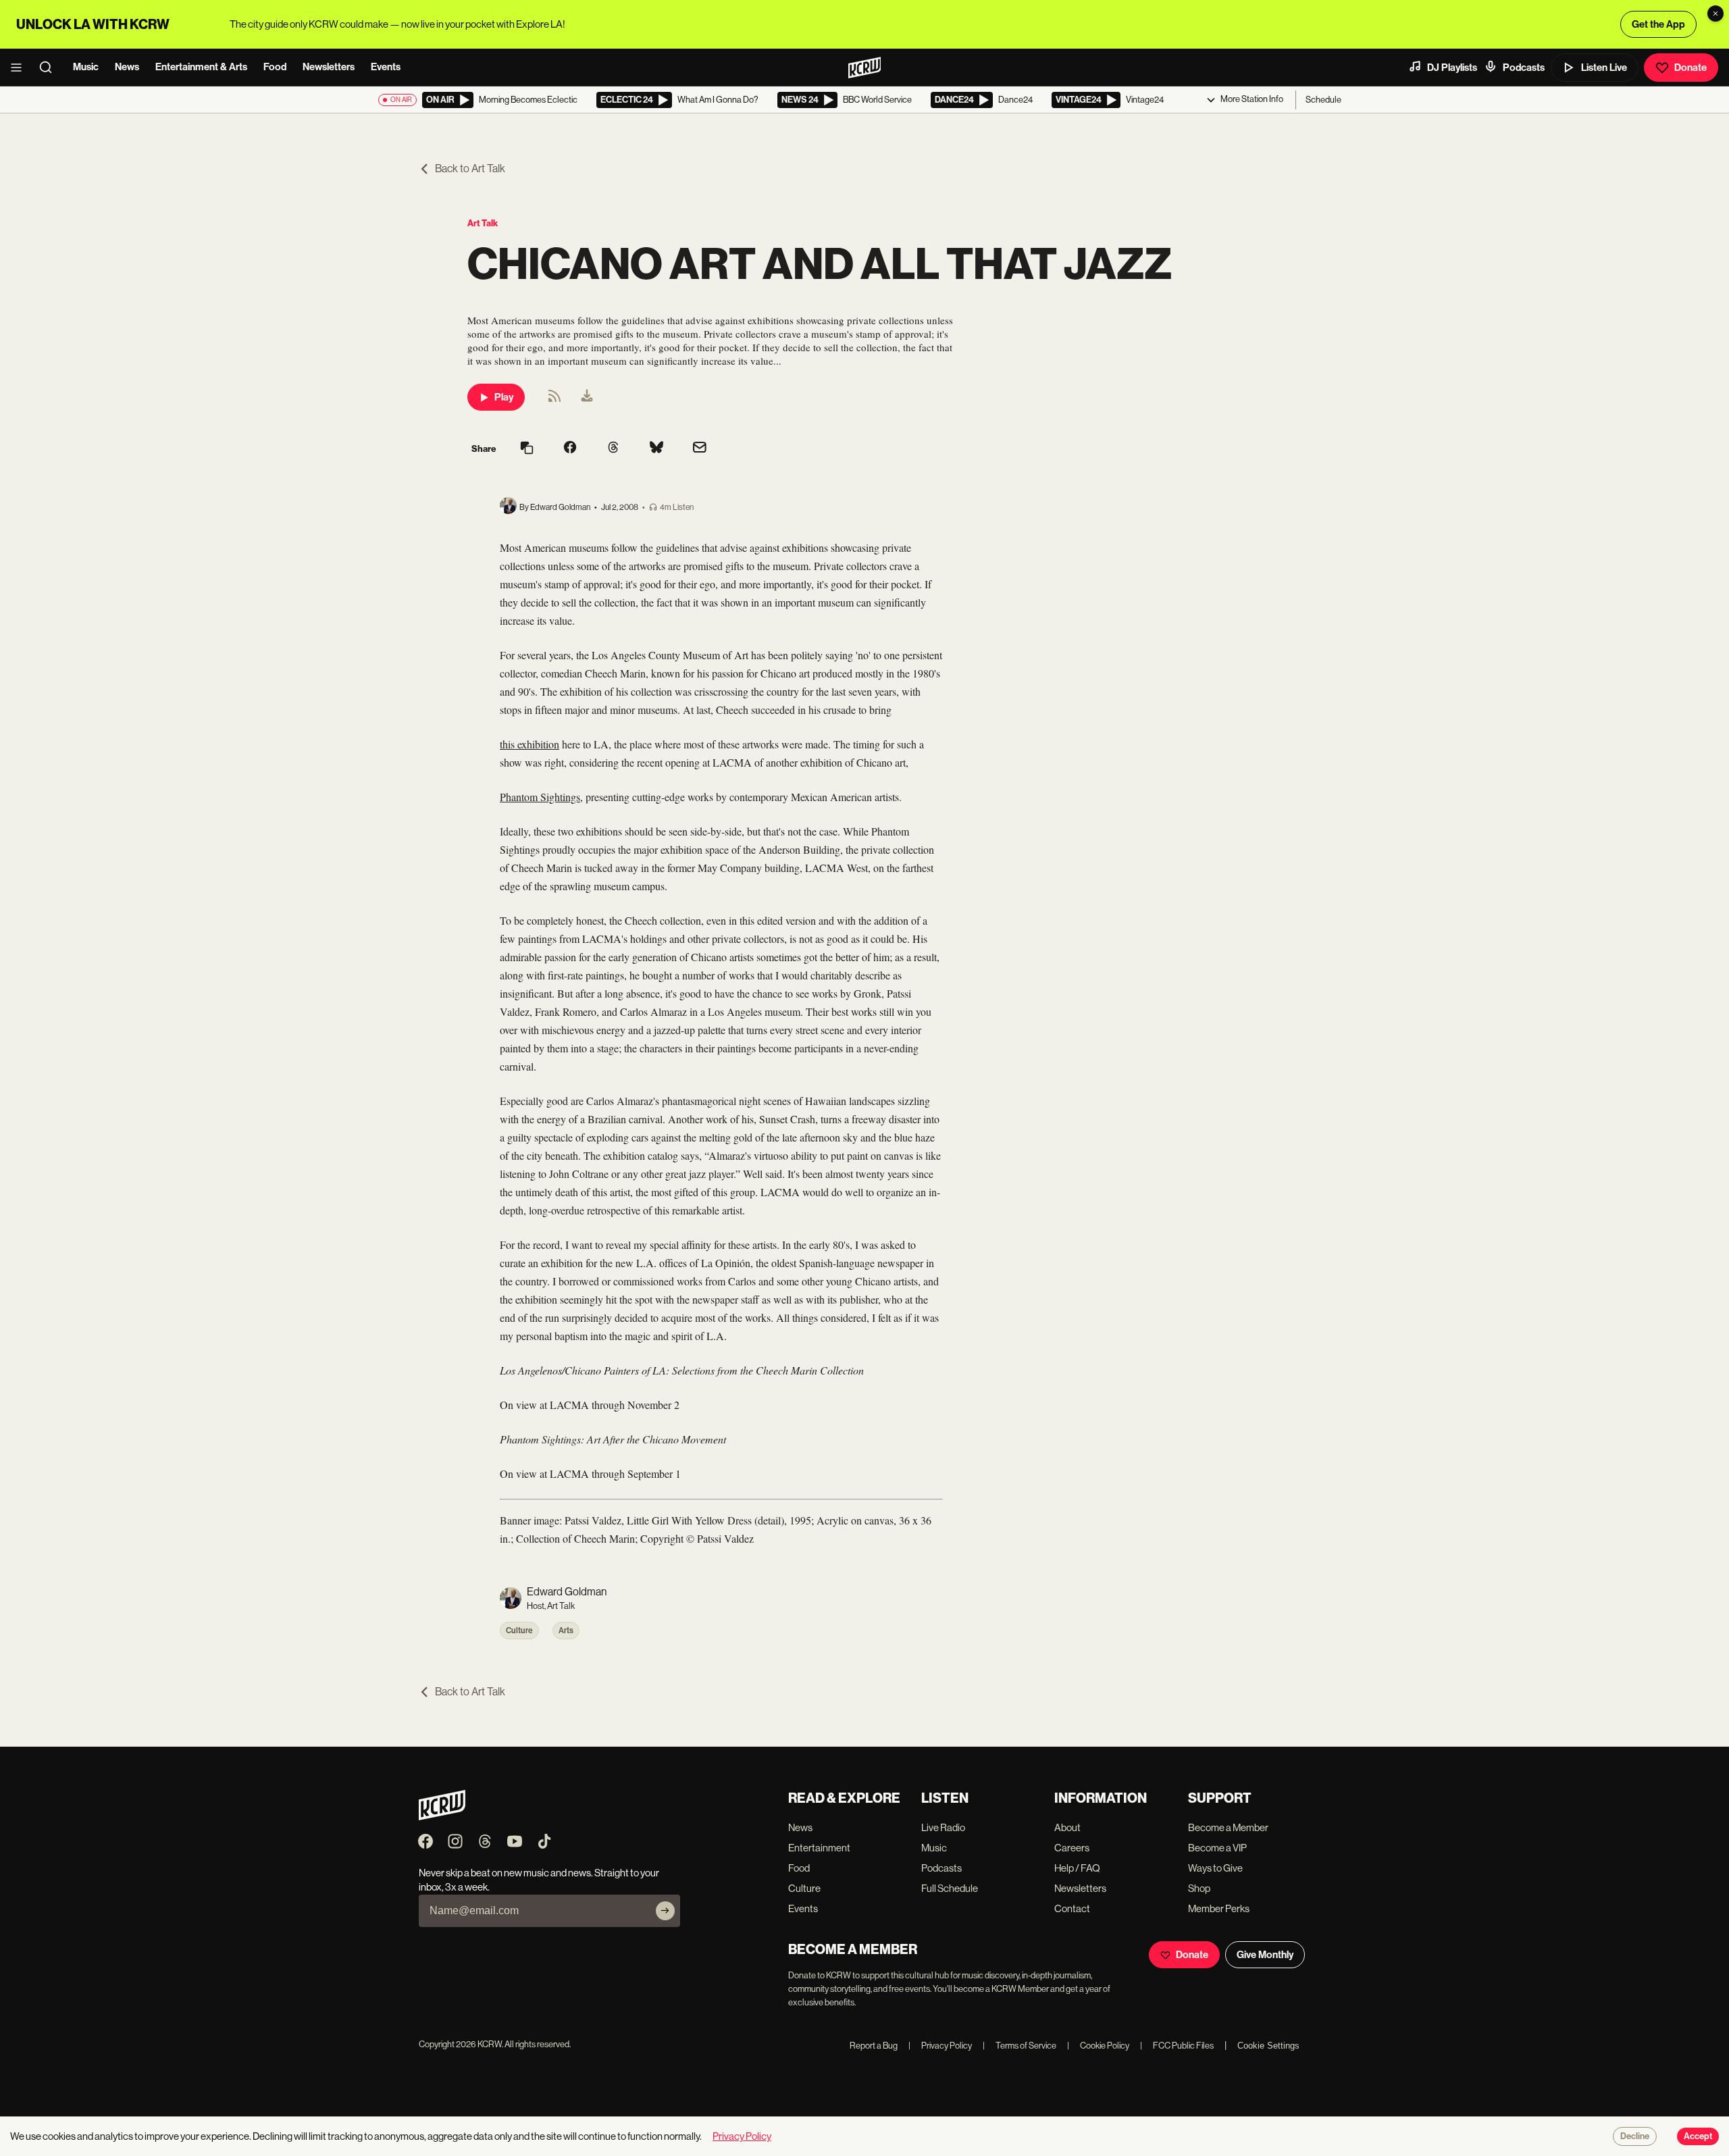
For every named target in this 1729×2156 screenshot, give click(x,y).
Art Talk (483, 223)
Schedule (1323, 100)
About (1067, 1827)
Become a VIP (1217, 1848)
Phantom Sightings (540, 797)
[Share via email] (700, 449)
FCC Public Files (1177, 2046)
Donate (1691, 68)
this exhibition (530, 744)
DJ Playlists (1452, 68)
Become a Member (1228, 1827)
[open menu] (20, 68)
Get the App (1658, 24)
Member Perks (1219, 1908)
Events (386, 67)
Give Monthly (1265, 1955)
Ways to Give (1215, 1868)
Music (86, 67)
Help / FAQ (1077, 1868)
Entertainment (819, 1848)
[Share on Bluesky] (656, 448)
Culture (519, 1631)
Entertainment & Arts (201, 67)
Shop (1199, 1888)
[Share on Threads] (613, 448)
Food (275, 67)
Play (504, 397)
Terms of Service (1020, 2046)
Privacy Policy (940, 2046)
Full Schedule (950, 1888)
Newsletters (329, 67)
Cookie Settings (1268, 2046)
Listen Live (1604, 68)
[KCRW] (442, 1817)
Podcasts (1524, 68)
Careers (1072, 1848)
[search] (50, 68)
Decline (1635, 2136)
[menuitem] (587, 397)
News (127, 67)
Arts (566, 1631)
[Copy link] (527, 449)
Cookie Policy (1098, 2046)
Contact (1072, 1908)
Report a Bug (874, 2046)
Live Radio (943, 1827)
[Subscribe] (665, 1911)
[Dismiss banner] (1715, 14)
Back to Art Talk (470, 169)
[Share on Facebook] (570, 448)
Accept (1698, 2136)
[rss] (554, 400)
